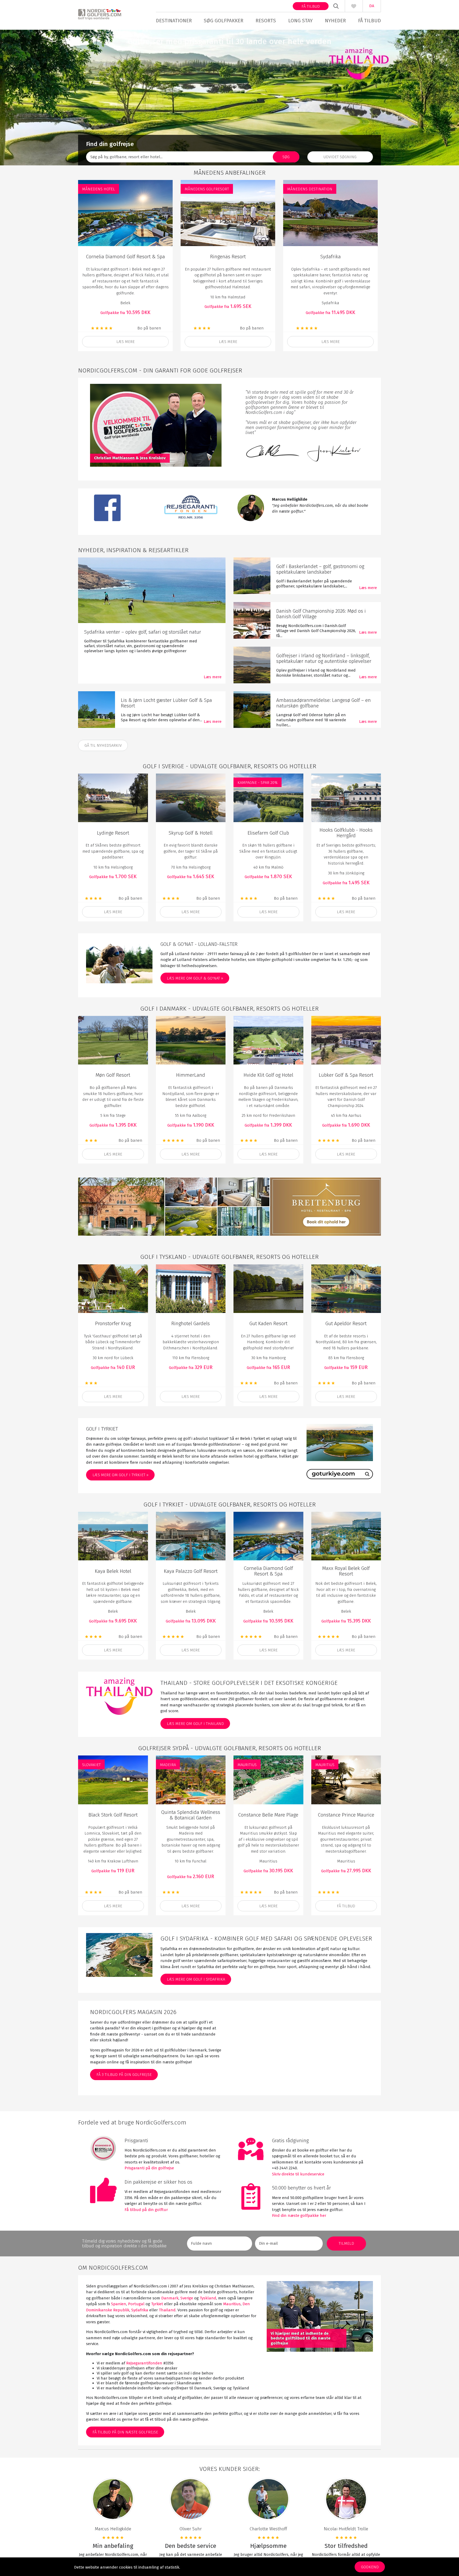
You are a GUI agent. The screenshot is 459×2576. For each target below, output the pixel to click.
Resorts (266, 21)
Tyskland (208, 2298)
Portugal (136, 2304)
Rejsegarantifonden (144, 2363)
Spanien (119, 2304)
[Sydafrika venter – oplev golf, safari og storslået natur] (152, 590)
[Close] (452, 2468)
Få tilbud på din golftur (146, 2210)
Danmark (170, 2298)
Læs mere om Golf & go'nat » (195, 978)
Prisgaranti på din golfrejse (149, 2168)
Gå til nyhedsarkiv (103, 745)
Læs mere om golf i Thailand (195, 1724)
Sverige (187, 2298)
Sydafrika (140, 2310)
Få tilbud (311, 6)
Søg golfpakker (224, 21)
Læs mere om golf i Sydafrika (196, 1979)
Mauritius (232, 2304)
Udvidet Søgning (340, 157)
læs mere (113, 912)
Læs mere (126, 342)
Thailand (167, 2310)
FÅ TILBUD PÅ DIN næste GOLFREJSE (125, 2432)
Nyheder (335, 21)
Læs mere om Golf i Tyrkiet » (120, 1475)
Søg (286, 157)
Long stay (300, 21)
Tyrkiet (157, 2304)
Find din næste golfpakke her (299, 2216)
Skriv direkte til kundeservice (298, 2174)
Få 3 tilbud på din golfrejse (124, 2075)
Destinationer (174, 21)
